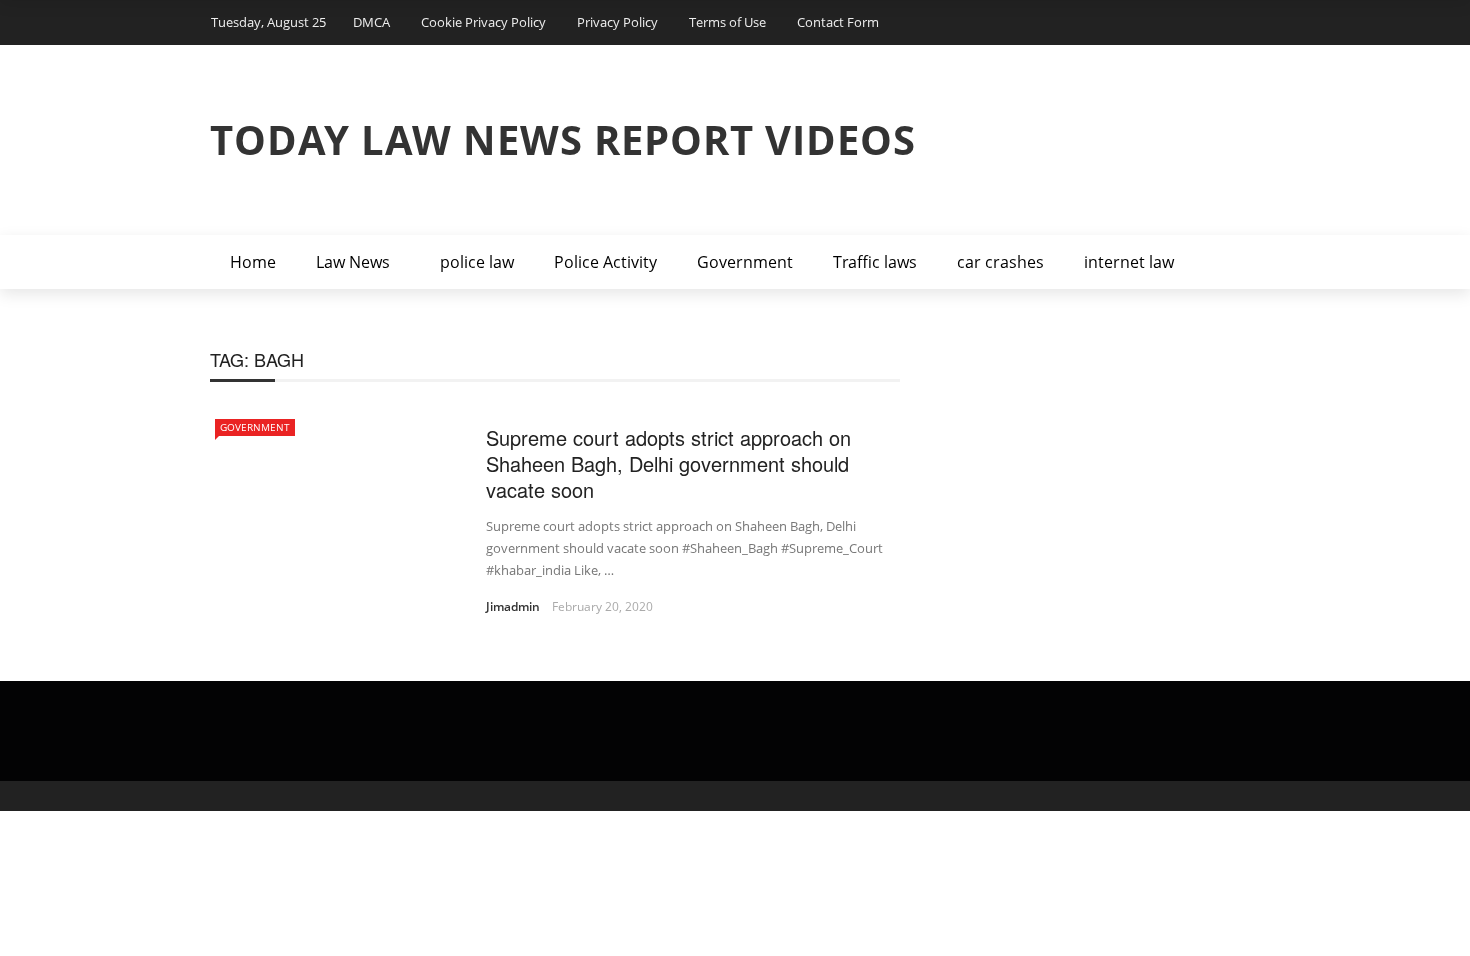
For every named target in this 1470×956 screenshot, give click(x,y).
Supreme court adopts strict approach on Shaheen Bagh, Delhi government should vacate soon (668, 463)
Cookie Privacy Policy (483, 22)
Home (253, 262)
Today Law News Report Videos (563, 139)
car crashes (1000, 262)
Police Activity (605, 262)
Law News (353, 262)
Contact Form (838, 22)
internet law (1129, 262)
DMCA (371, 22)
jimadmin (513, 606)
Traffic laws (875, 262)
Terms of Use (727, 22)
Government (745, 262)
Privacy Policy (617, 22)
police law (477, 262)
